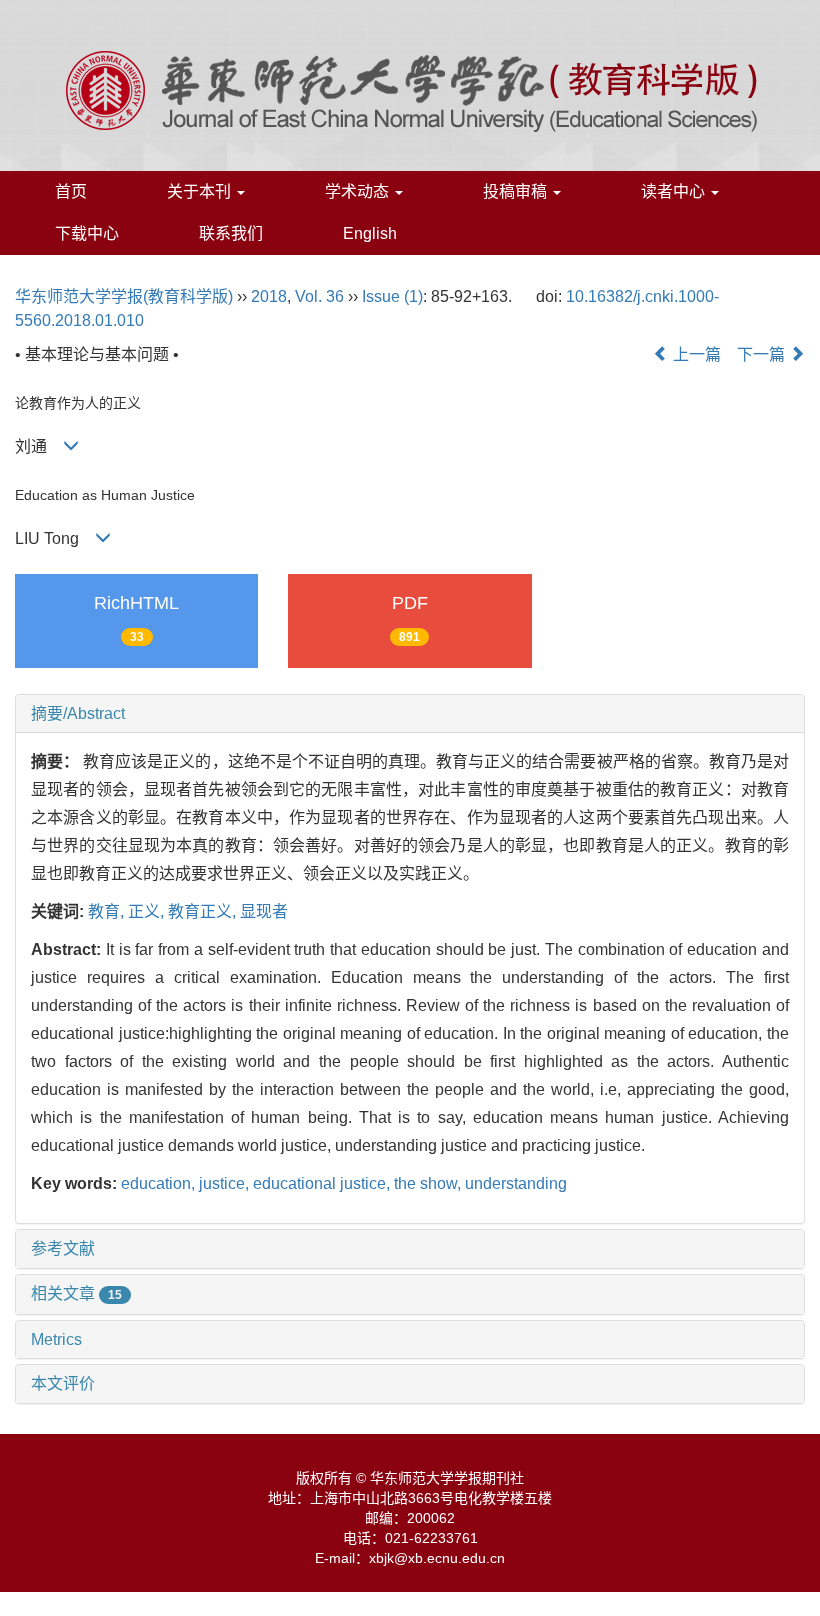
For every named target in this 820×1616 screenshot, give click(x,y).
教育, (108, 911)
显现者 (264, 911)
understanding (516, 1183)
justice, (226, 1183)
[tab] (410, 714)
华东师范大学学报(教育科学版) (124, 296)
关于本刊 (201, 191)
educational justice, (323, 1183)
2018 (269, 296)
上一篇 (695, 354)
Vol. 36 (319, 296)
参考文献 (63, 1248)
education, (160, 1183)
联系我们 (231, 233)
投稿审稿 (517, 191)
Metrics (56, 1339)
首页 (71, 191)
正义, (148, 911)
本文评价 (63, 1383)
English (370, 233)
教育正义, (204, 911)
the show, (429, 1183)
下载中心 (87, 233)
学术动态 (359, 191)
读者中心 (675, 191)
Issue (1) (392, 296)
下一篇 (763, 354)
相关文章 (76, 1293)
